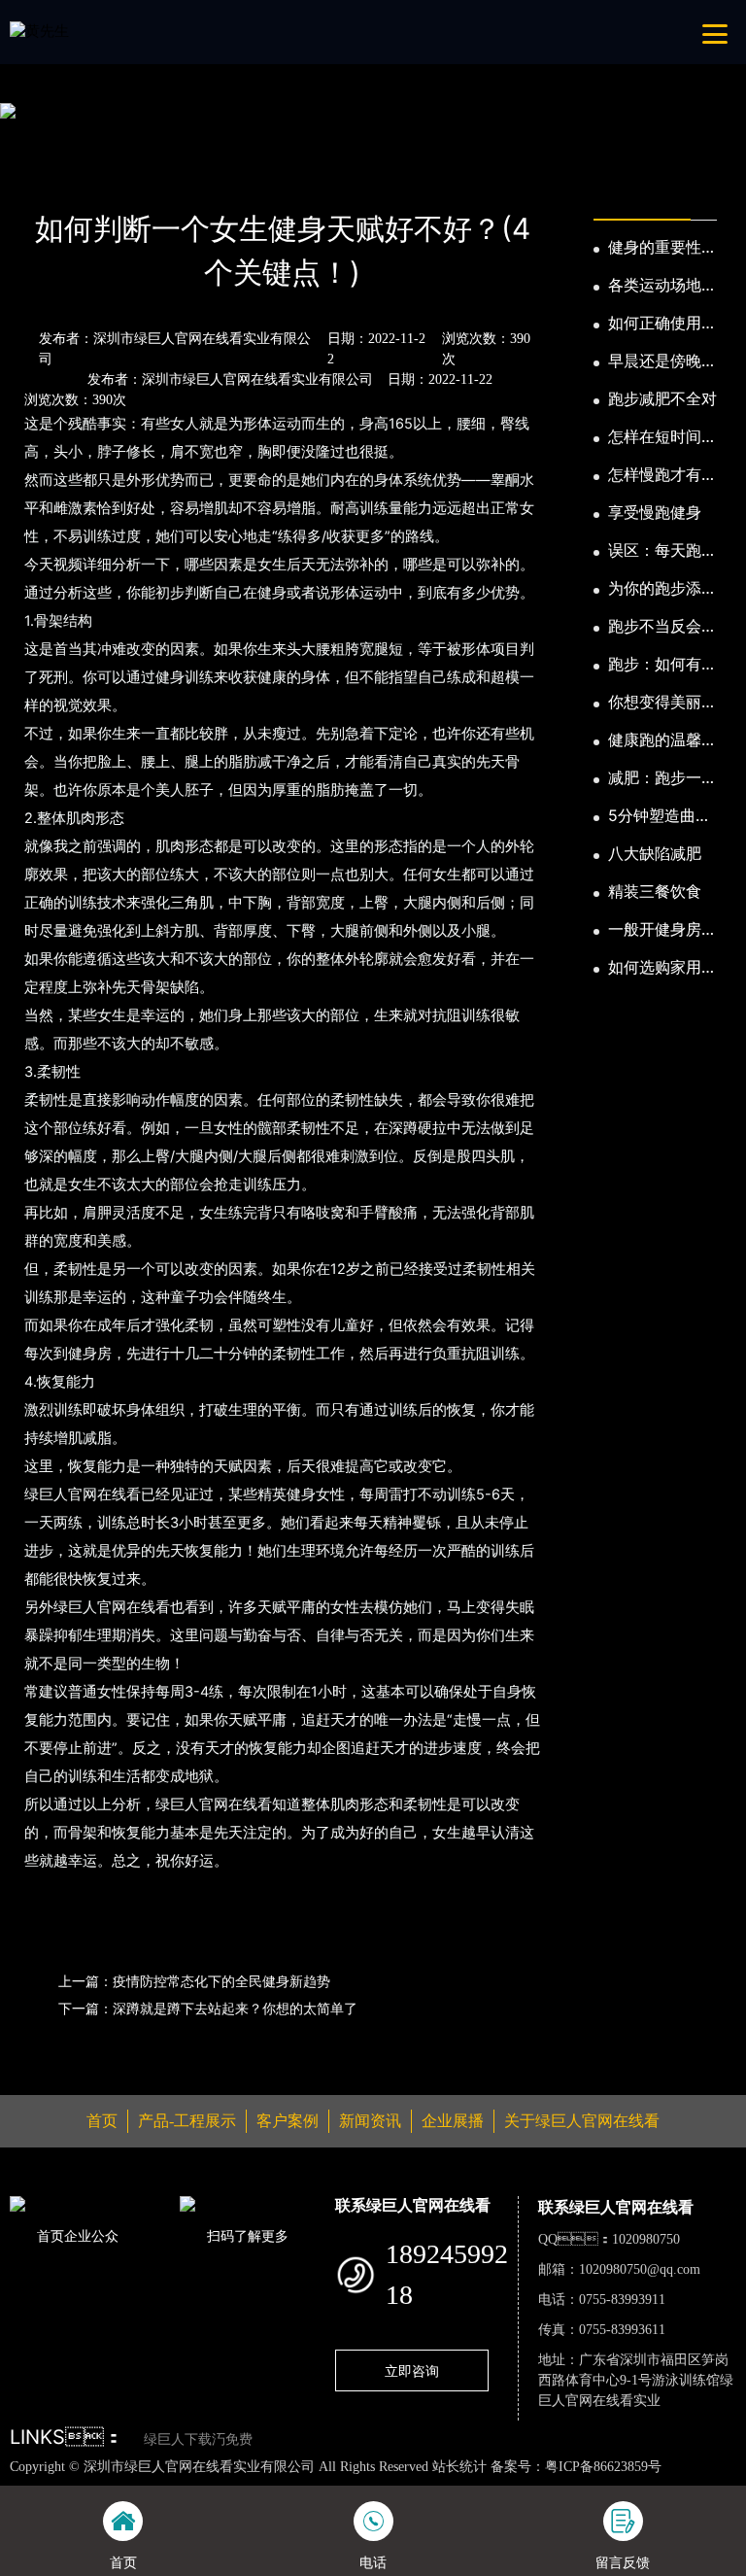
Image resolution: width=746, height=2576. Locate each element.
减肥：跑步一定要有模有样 (662, 778)
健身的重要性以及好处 (662, 248)
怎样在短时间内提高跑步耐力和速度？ (662, 437)
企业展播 (453, 2121)
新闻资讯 (111, 176)
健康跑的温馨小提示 (662, 740)
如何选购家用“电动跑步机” (655, 968)
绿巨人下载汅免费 (198, 2439)
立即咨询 (412, 2370)
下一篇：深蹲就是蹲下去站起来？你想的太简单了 (208, 2008)
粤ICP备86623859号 (603, 2467)
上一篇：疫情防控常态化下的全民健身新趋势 (194, 1981)
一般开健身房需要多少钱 (662, 930)
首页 (44, 176)
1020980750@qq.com (640, 2269)
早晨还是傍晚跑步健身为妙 (662, 361)
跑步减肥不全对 (662, 398)
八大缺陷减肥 (655, 853)
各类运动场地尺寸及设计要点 (662, 286)
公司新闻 (192, 176)
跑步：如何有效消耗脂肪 (662, 665)
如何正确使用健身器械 (662, 324)
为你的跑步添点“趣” (662, 589)
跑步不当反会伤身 (662, 627)
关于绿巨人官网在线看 (582, 2121)
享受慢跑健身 (655, 512)
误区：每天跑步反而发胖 (662, 551)
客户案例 (288, 2121)
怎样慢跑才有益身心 (662, 475)
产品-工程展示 (187, 2121)
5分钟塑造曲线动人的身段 (660, 816)
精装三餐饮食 (655, 891)
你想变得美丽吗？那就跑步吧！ (655, 703)
